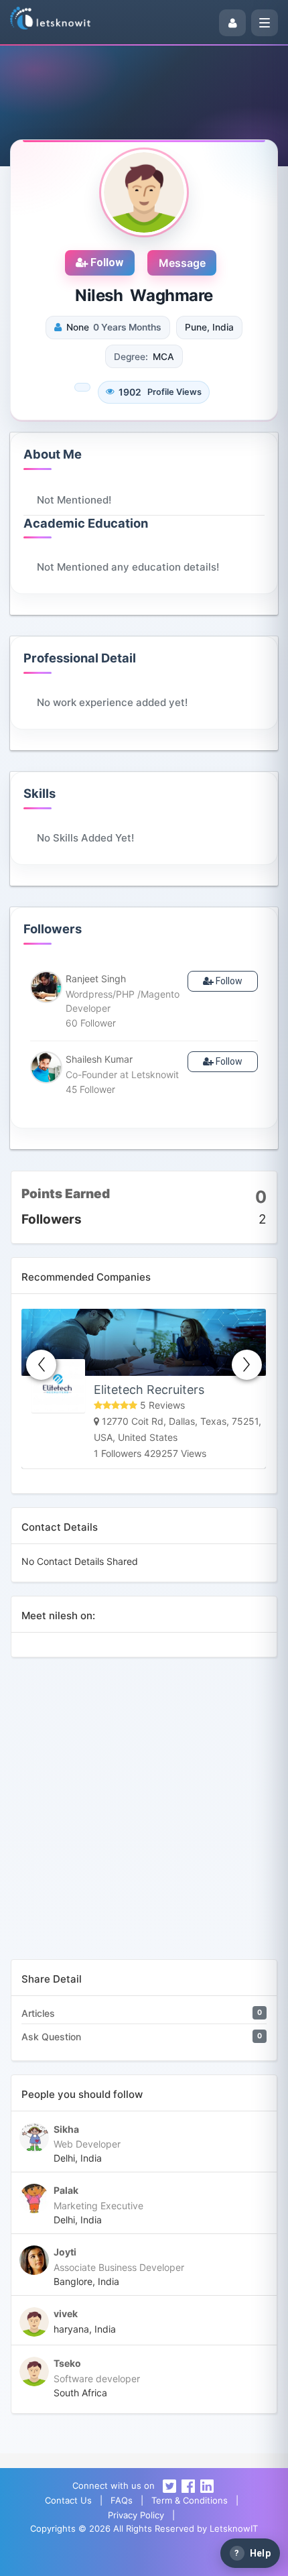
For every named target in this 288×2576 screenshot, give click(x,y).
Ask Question (51, 2037)
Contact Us (68, 2500)
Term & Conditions (190, 2500)
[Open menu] (265, 23)
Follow (105, 262)
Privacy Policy (136, 2515)
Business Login (183, 2559)
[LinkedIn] (207, 2485)
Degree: (131, 357)
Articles (38, 2013)
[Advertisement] (144, 1815)
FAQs (122, 2500)
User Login (104, 2559)
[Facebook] (188, 2485)
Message (182, 263)
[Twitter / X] (169, 2485)
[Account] (232, 23)
